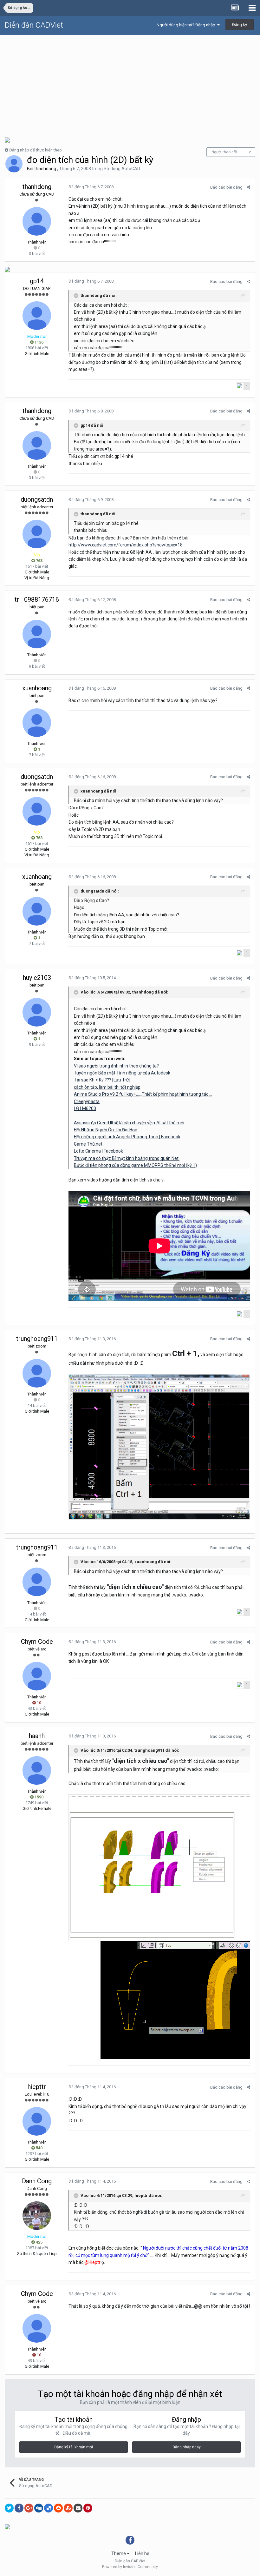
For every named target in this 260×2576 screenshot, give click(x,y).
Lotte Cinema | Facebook (98, 1151)
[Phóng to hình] (159, 1446)
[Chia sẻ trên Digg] (39, 2508)
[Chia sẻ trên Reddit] (58, 2508)
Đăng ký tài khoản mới (74, 2447)
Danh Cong (37, 2181)
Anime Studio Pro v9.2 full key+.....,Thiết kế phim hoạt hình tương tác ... (143, 1094)
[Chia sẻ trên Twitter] (9, 2508)
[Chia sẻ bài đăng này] (248, 187)
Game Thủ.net (88, 1144)
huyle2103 (37, 978)
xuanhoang (37, 688)
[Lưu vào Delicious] (49, 2508)
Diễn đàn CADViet (34, 25)
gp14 (37, 281)
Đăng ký (240, 25)
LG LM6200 (85, 1108)
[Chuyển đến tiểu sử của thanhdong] (14, 164)
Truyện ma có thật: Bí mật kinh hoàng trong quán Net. (127, 1158)
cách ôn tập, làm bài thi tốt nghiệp (107, 1087)
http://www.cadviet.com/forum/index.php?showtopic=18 (126, 545)
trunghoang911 (37, 1339)
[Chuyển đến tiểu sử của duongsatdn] (37, 534)
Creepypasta (87, 1101)
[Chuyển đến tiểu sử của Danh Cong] (37, 2216)
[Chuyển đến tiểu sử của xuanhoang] (37, 723)
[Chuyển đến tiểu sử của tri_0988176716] (37, 634)
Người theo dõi (224, 152)
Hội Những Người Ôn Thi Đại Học (105, 1130)
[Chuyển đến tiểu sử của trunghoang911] (37, 1373)
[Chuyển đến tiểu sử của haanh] (37, 1770)
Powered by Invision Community (130, 2567)
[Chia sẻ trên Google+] (29, 2508)
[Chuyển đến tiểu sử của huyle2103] (37, 1012)
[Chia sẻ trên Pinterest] (88, 2508)
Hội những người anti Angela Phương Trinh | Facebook (127, 1137)
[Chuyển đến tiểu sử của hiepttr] (37, 2121)
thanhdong (45, 169)
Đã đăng (91, 187)
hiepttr (37, 2087)
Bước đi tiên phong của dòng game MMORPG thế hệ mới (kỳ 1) (135, 1165)
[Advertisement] (130, 83)
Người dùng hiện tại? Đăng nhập (187, 25)
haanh (37, 1736)
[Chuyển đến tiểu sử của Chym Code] (37, 1676)
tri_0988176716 (37, 599)
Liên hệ (142, 2553)
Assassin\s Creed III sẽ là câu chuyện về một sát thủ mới (129, 1123)
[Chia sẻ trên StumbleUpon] (68, 2508)
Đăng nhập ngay (187, 2447)
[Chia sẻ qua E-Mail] (78, 2508)
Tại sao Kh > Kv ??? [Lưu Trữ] (102, 1080)
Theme (119, 2553)
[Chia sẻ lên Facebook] (19, 2508)
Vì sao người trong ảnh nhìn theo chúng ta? (116, 1066)
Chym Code (37, 1642)
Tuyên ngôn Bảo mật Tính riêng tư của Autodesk (122, 1073)
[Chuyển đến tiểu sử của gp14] (37, 316)
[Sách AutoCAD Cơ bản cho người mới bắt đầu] (7, 140)
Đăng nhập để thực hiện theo (36, 150)
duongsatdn (37, 499)
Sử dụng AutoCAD (122, 169)
